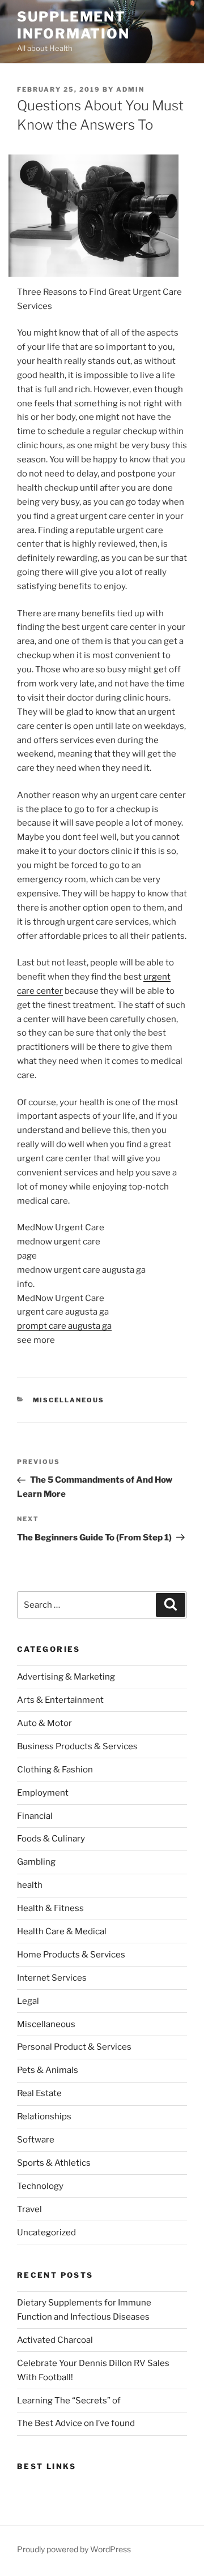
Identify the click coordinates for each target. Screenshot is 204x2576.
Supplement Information (73, 25)
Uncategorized (46, 2232)
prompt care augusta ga (64, 1326)
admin (130, 89)
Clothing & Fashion (55, 1770)
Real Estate (39, 2093)
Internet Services (52, 1978)
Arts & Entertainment (60, 1700)
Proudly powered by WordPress (74, 2549)
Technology (40, 2186)
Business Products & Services (77, 1746)
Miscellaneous (69, 1400)
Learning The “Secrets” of (69, 2401)
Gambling (36, 1862)
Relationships (44, 2116)
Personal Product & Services (74, 2047)
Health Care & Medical (62, 1931)
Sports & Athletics (54, 2163)
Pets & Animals (48, 2070)
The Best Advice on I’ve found (76, 2423)
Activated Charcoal (55, 2340)
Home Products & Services (71, 1955)
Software (36, 2140)
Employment (43, 1793)
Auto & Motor (44, 1723)
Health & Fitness (50, 1908)
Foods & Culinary (51, 1839)
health (30, 1885)
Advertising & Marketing (66, 1677)
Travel (29, 2209)
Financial (35, 1816)
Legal (28, 2001)
